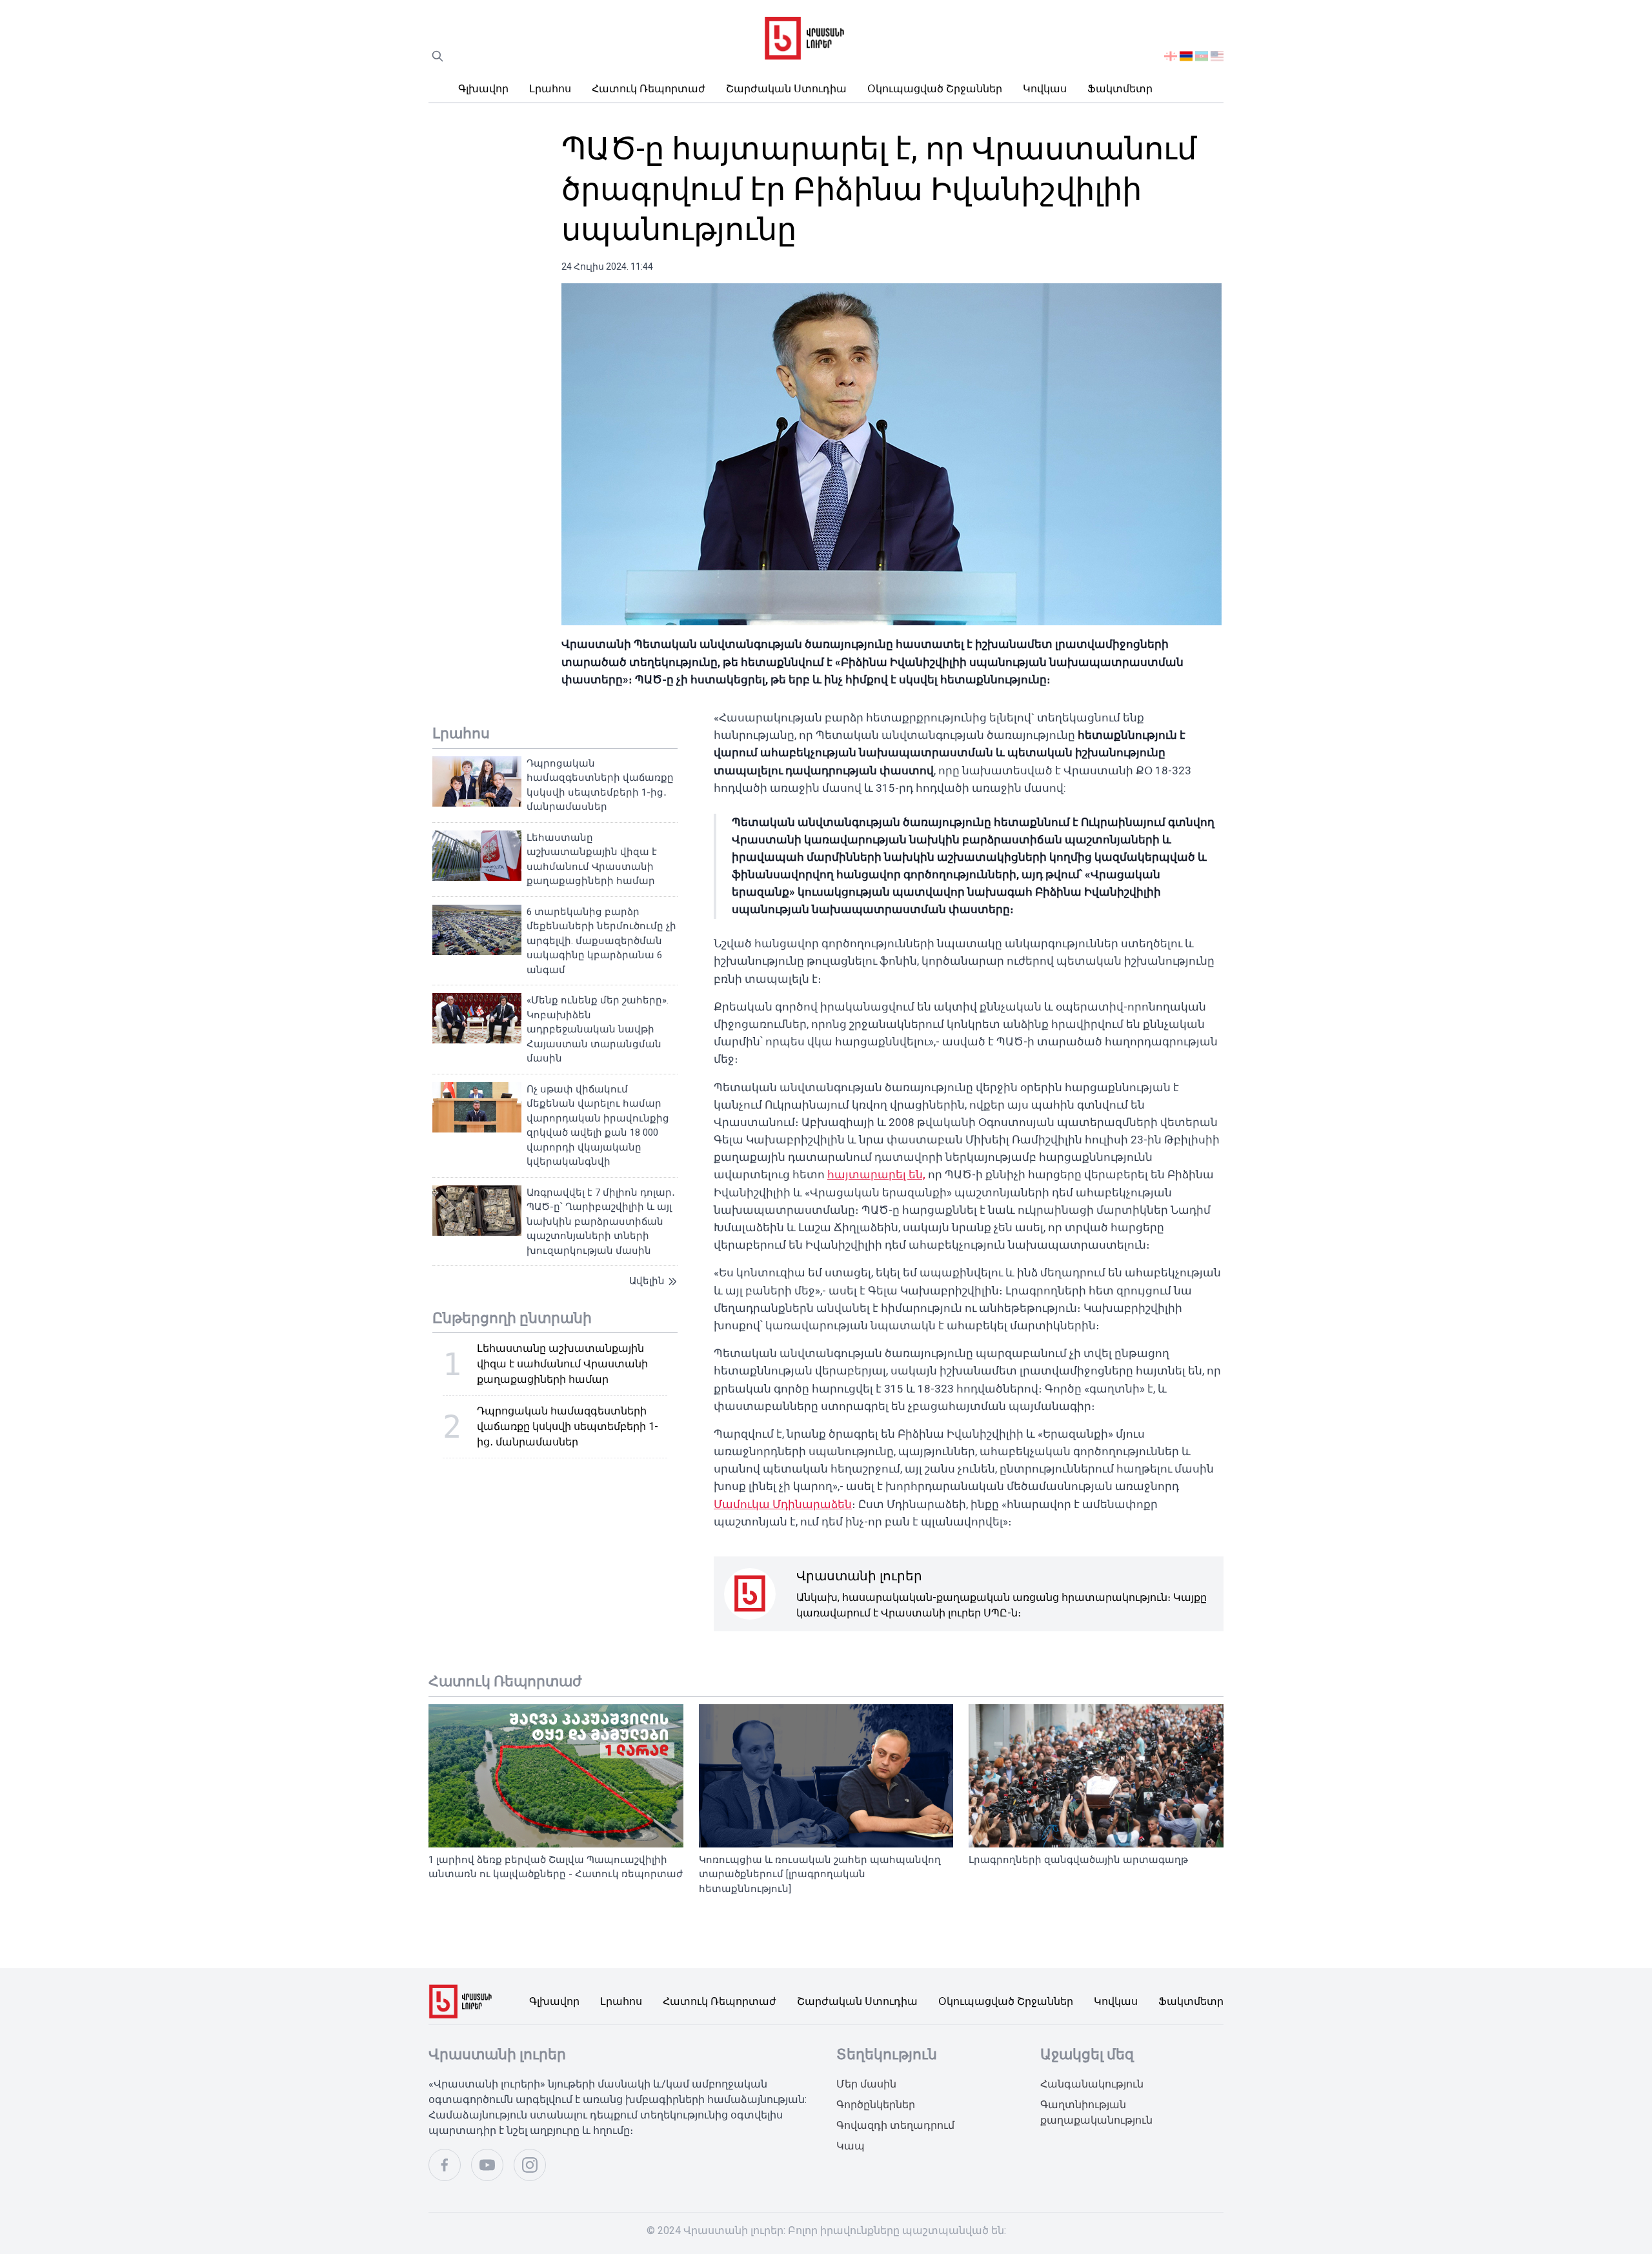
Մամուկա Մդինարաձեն (783, 1504)
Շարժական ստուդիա (786, 89)
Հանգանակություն (1092, 2084)
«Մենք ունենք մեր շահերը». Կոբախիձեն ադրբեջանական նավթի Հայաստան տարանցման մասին (598, 1029)
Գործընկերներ (876, 2105)
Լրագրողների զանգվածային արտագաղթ (1078, 1860)
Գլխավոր (483, 89)
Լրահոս (550, 89)
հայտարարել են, (876, 1174)
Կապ (851, 2146)
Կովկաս (1045, 89)
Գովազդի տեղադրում (895, 2125)
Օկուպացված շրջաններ (935, 89)
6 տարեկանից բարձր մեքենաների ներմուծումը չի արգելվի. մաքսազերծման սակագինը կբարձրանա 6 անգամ (601, 941)
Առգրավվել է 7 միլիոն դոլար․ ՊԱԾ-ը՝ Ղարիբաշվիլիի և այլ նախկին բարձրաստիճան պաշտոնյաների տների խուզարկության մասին (601, 1222)
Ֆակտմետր (1120, 89)
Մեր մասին (866, 2084)
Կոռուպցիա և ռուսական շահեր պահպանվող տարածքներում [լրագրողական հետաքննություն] (820, 1874)
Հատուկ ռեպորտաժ (649, 89)
